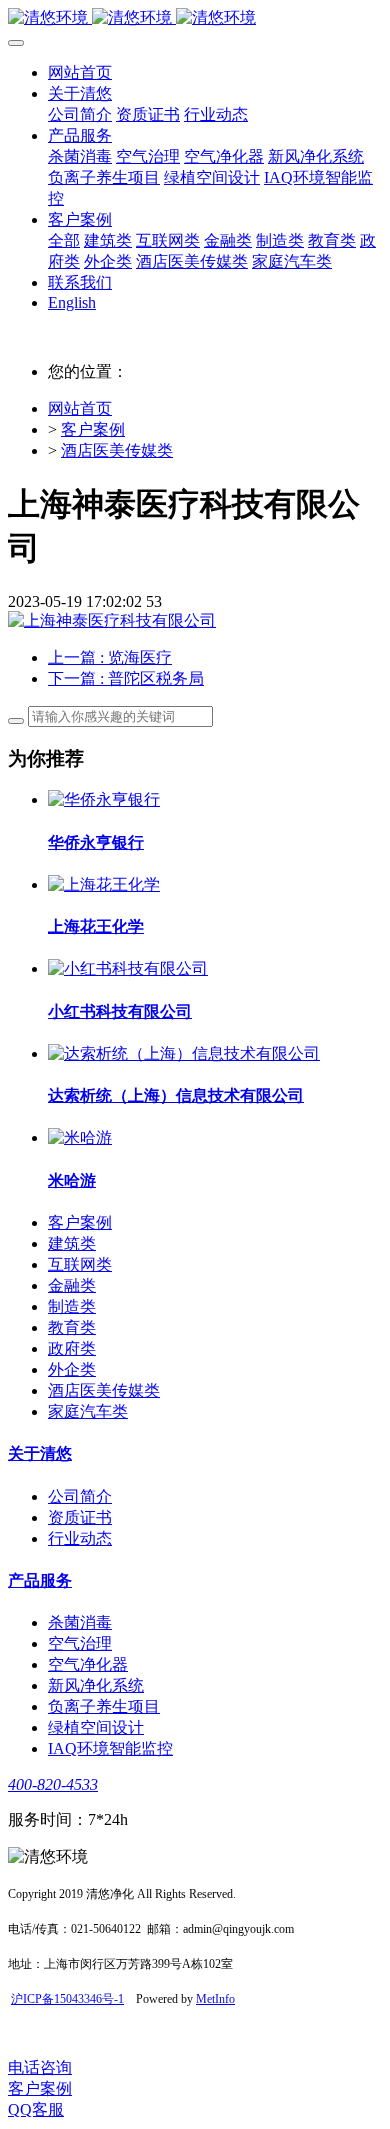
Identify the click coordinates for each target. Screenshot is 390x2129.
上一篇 (110, 657)
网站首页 (80, 72)
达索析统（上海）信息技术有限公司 (176, 1095)
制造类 (72, 1306)
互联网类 (80, 1264)
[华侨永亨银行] (104, 799)
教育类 (72, 1327)
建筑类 (72, 1243)
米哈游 (72, 1180)
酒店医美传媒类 (117, 450)
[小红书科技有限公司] (128, 968)
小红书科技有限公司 (120, 1011)
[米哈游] (80, 1137)
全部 (64, 240)
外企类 (72, 1369)
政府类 (72, 1348)
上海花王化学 (96, 926)
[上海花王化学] (104, 884)
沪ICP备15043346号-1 (67, 1999)
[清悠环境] (195, 18)
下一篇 (126, 678)
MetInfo (215, 1999)
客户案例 (93, 429)
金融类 (72, 1285)
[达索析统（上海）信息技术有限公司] (184, 1053)
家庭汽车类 (88, 1411)
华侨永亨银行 (96, 842)
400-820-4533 (53, 1784)
